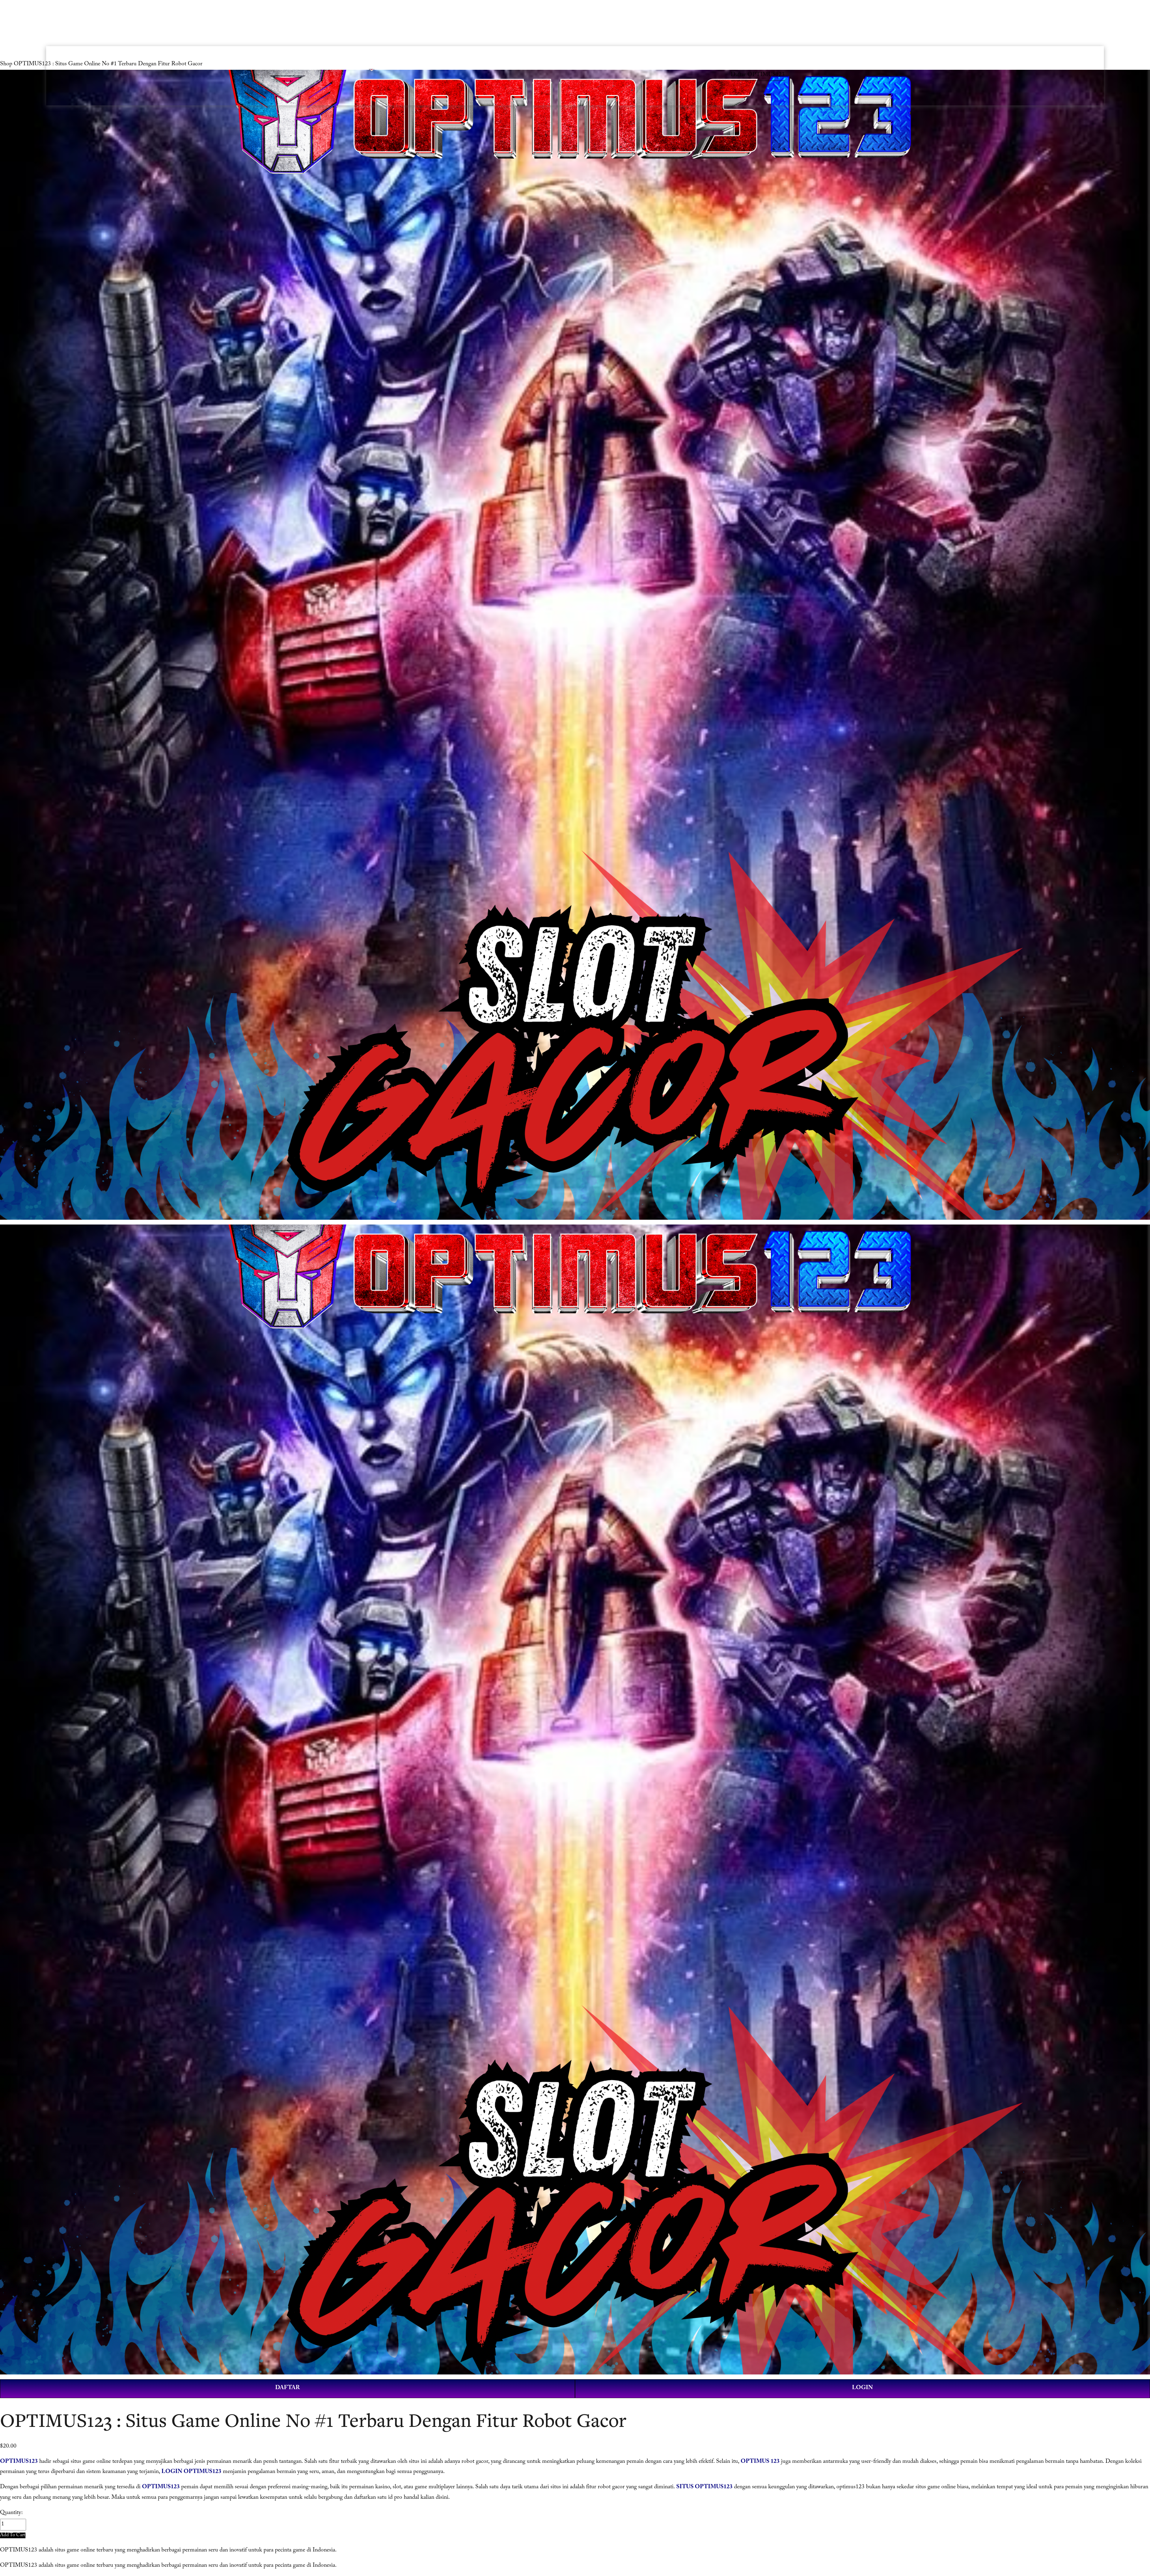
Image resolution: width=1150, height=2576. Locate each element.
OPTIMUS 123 (760, 2462)
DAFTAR (287, 2388)
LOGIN (862, 2388)
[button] (13, 2535)
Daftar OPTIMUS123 (758, 75)
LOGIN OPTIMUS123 (191, 2472)
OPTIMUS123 (19, 2462)
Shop (6, 65)
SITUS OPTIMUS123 (704, 2488)
